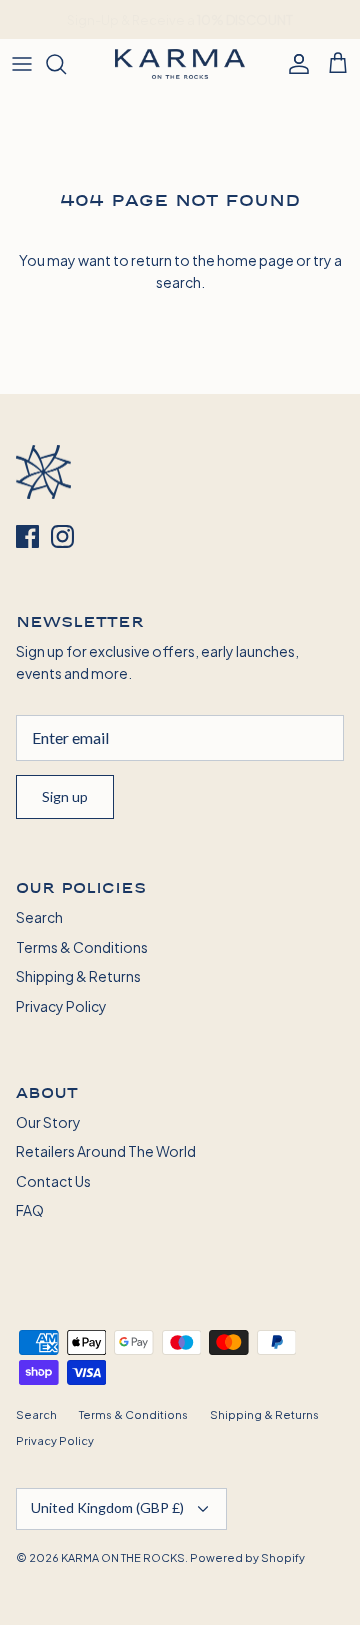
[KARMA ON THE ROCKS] (180, 64)
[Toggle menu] (22, 64)
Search (39, 916)
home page (255, 259)
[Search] (66, 64)
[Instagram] (62, 536)
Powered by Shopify (247, 1557)
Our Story (48, 1121)
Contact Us (53, 1180)
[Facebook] (27, 536)
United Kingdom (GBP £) (107, 1507)
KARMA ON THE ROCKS (123, 1557)
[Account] (294, 64)
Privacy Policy (61, 1005)
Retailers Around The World (106, 1150)
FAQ (30, 1209)
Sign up (65, 796)
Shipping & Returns (78, 975)
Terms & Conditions (82, 946)
